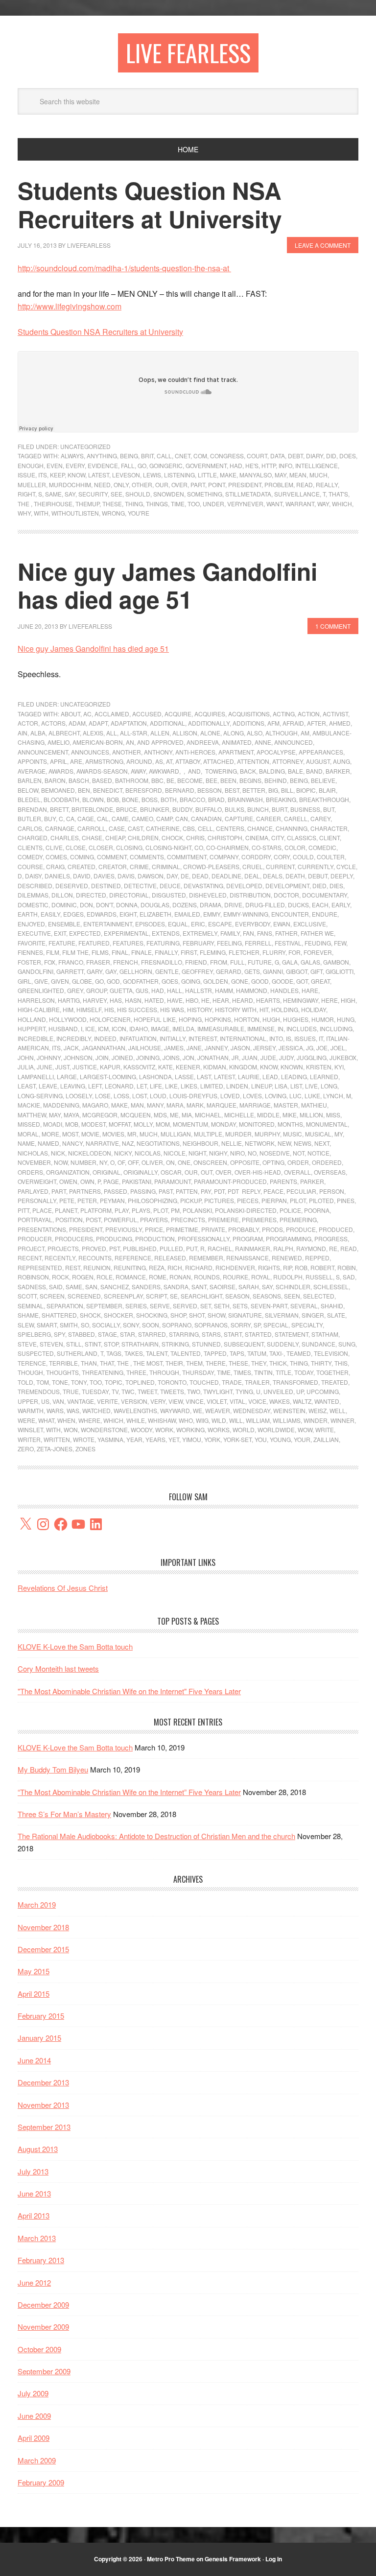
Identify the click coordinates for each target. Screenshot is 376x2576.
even (55, 465)
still (74, 1344)
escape (220, 924)
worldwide (276, 1430)
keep (57, 475)
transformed (295, 1382)
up (300, 1391)
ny (103, 1162)
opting (273, 1162)
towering (220, 771)
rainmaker (253, 1248)
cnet (183, 456)
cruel (253, 866)
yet (174, 1439)
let (142, 1086)
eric (198, 924)
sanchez (115, 1287)
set (206, 1306)
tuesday (95, 1391)
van (58, 1401)
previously (124, 1229)
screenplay (123, 1296)
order (298, 1162)
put (192, 1248)
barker (338, 771)
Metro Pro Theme (171, 2559)
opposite (245, 1162)
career (269, 818)
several (304, 1306)
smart (47, 1325)
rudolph (288, 1277)
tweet (147, 1391)
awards (61, 771)
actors (53, 723)
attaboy (188, 761)
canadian (206, 818)
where (89, 1420)
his (109, 1009)
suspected (36, 1353)
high (348, 1000)
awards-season (102, 771)
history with (236, 1009)
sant (199, 1287)
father (286, 933)
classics (302, 838)
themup (87, 504)
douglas (155, 905)
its (43, 475)
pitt (23, 1210)
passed (116, 1191)
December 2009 (43, 2304)
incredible (35, 1038)
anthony (158, 752)
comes (56, 857)
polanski (197, 1210)
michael (208, 1115)
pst (115, 1248)
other (142, 484)
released (170, 1258)
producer (35, 1239)
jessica (291, 1048)
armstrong (104, 761)
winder (316, 1420)
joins (171, 1057)
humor (323, 1019)
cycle (346, 866)
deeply (342, 876)
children (143, 838)
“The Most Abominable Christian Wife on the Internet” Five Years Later (129, 1792)
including (336, 1028)
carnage (60, 828)
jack (71, 1048)
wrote (84, 1439)
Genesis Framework (233, 2559)
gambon (336, 962)
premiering (298, 1219)
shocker (118, 1315)
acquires (210, 714)
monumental (327, 1124)
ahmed (340, 723)
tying (244, 1391)
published (140, 1248)
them (194, 1363)
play (122, 1210)
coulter (331, 857)
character (329, 828)
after (317, 723)
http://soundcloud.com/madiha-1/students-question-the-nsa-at (124, 268)
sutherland (77, 1353)
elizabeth (155, 914)
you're (139, 513)
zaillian (326, 1439)
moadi (53, 1124)
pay (206, 1191)
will (236, 1420)
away (138, 771)
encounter (290, 914)
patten (187, 1191)
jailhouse (145, 1048)
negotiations (158, 1143)
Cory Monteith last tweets (58, 1668)
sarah (249, 1287)
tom (43, 1382)
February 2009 (41, 2482)
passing (143, 1191)
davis (126, 876)
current (280, 866)
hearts (268, 1000)
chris (195, 838)
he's (252, 465)
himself (89, 1009)
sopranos (211, 1325)
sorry (241, 1325)
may (281, 475)
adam (77, 723)
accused (147, 714)
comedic (322, 847)
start (233, 1334)
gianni (273, 971)
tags (114, 1353)
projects (63, 1248)
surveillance (297, 494)
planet (66, 1210)
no (252, 1153)
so (85, 1325)
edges (73, 914)
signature (245, 1315)
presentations (42, 1229)
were (26, 1420)
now (61, 1162)
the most (148, 1363)
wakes (280, 1401)
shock (90, 1315)
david (82, 876)
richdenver (235, 1267)
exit (60, 933)
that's (338, 494)
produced (336, 1229)
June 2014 (34, 2060)
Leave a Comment (323, 245)
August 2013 (38, 2149)
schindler (293, 1287)
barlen (30, 780)
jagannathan (104, 1048)
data (278, 456)
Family (230, 933)
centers (230, 828)
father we (317, 933)
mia (187, 1115)
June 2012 (34, 2282)
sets (240, 1306)
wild (219, 1420)
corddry (256, 857)
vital (237, 1401)
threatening (103, 1372)
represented (40, 1267)
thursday (198, 1372)
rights (269, 1267)
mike (290, 1115)
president (245, 484)
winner (342, 1420)
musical (318, 1134)
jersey (264, 1048)
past (166, 1191)
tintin (263, 1372)
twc (128, 1391)
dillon (62, 895)
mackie (29, 1105)
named (48, 1143)
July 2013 (33, 2171)
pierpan (274, 1200)
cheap (115, 838)
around (139, 761)
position (69, 1219)
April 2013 (34, 2215)
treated (335, 1382)
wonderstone (104, 1430)
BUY (50, 818)
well (338, 1410)
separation (65, 1306)
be (170, 780)
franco (71, 962)
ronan (180, 1277)
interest (203, 1038)
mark (195, 1105)
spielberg (34, 1334)
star (128, 1334)
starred (152, 1334)
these (112, 504)
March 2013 (37, 2238)
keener (188, 1067)
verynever (245, 504)
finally (166, 952)
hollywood (68, 1019)
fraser (98, 962)
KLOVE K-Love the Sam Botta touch (75, 1646)
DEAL (252, 876)
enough (31, 465)
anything (102, 456)
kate (165, 1067)
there (216, 1363)
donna (127, 905)
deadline (226, 876)
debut (318, 876)
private (213, 1229)
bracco (192, 799)
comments (147, 857)
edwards (102, 914)
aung (341, 761)
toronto (172, 1382)
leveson (126, 475)
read (305, 484)
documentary (325, 895)
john (26, 1057)
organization (68, 1172)
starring (184, 1334)
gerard (229, 971)
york (212, 1439)
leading (294, 1076)
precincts (188, 1219)
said (56, 1287)
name (26, 1143)
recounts (95, 1258)
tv (115, 1391)
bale (295, 771)
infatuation (138, 1038)
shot (197, 1315)
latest (99, 475)
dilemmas (33, 895)
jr (235, 1057)
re (333, 1248)
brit (147, 456)
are (76, 761)
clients (30, 847)
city (278, 838)
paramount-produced (230, 1181)
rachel (220, 1248)
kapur (110, 1067)
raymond (311, 1248)
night (197, 1153)
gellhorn (136, 971)
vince (195, 1401)
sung (347, 1344)
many (155, 1105)
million (311, 1115)
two (194, 1391)
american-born (98, 742)
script (156, 1296)
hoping (190, 1019)
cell (205, 828)
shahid (332, 1306)
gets (252, 971)
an (130, 742)
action (309, 714)
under (213, 504)
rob (301, 1267)
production (155, 1239)
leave (48, 1086)
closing (129, 847)
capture (239, 818)
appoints (32, 761)
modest (94, 1124)
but (329, 809)
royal (261, 1277)
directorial (129, 895)
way (323, 504)
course (30, 866)
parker (312, 1181)
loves (252, 1096)
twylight (218, 1391)
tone (60, 1382)
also (255, 733)
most (70, 1134)
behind (276, 780)
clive (54, 847)
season (237, 1296)
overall (297, 1172)
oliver (152, 1162)
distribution (250, 895)
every (75, 465)
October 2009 (39, 2349)
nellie (232, 1143)
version (134, 1401)
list (296, 1086)
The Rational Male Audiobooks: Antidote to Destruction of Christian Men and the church (156, 1836)
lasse (184, 1076)
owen (68, 1181)
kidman (215, 1067)
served (185, 1306)
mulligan (176, 1134)
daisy (33, 876)
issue (26, 475)
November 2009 (43, 2327)
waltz (302, 1401)
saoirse (223, 1287)
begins (250, 780)
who (186, 1420)
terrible (63, 1363)
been (228, 780)
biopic (306, 790)
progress (331, 1239)
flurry (274, 952)
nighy (218, 1153)
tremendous (39, 1391)
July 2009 (33, 2393)
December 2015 (43, 1949)
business (305, 809)
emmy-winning (246, 914)
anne (263, 742)
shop (178, 1315)
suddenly (283, 1344)
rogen (83, 1277)
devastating (203, 886)
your (302, 1439)
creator (113, 866)
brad (216, 799)
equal (178, 924)
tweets (172, 1391)
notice (318, 1153)
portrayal (35, 1219)
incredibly (74, 1038)
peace (273, 1191)
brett (59, 809)
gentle (167, 971)
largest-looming (108, 1076)
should (138, 494)
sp (257, 1325)
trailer (257, 1382)
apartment (236, 752)
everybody (253, 924)
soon (151, 1325)
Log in (274, 2559)
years (155, 1439)
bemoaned (58, 790)
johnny (49, 1057)
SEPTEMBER (104, 1306)
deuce (170, 886)
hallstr (199, 990)
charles (65, 838)
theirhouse (53, 504)
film (53, 952)
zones (85, 1449)
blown (93, 799)
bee (211, 780)
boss (150, 799)
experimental (126, 933)
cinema (257, 838)
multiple (208, 1134)
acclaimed (112, 714)
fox (50, 962)
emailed (187, 914)
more (50, 1134)
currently (316, 866)
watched (96, 1410)
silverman (282, 1315)
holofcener (110, 1019)
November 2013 (43, 2105)
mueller (32, 484)
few (340, 943)
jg (310, 1048)
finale (141, 952)
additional (167, 723)
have (175, 1000)
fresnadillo (162, 962)
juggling (312, 1057)
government (206, 465)
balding (272, 771)
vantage (81, 1401)
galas (310, 962)
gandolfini (35, 971)
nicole (175, 1153)
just (62, 1067)
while (136, 1420)
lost (140, 1096)
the (24, 504)
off (133, 1162)
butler (29, 818)
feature (62, 943)
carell (296, 818)
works (219, 1430)
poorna (317, 1210)
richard (199, 1267)
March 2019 (37, 1904)
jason (240, 1048)
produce (301, 1229)
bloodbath (61, 799)
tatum (257, 1353)
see (117, 494)
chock (172, 838)
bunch (258, 809)
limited (212, 1086)
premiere (223, 1219)
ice (90, 1028)
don (86, 905)
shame (28, 1315)
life (156, 1086)
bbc (157, 780)
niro (237, 1153)
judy (286, 1057)
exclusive (310, 924)
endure (325, 914)
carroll (92, 828)
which (342, 504)
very (158, 1401)
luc (295, 1096)
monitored (257, 1124)
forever (318, 952)
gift (317, 971)
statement (292, 1334)
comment (112, 857)
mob (72, 1124)
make (228, 475)
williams (287, 1420)
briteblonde (92, 809)
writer (29, 1439)
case (117, 828)
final (120, 952)
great (320, 981)
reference (133, 1258)
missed (29, 1124)
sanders (146, 1287)
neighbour (200, 1143)
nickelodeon (90, 1153)
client (329, 838)
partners (85, 1191)
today (304, 1372)
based (102, 780)
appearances (321, 752)
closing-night (168, 847)
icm (103, 1028)
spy (59, 1334)
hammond (252, 990)
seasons (267, 1296)
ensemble (64, 924)
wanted (327, 1401)
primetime (182, 1229)
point (217, 484)
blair (327, 790)
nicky (123, 1153)
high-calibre (39, 1009)
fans (265, 933)
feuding (318, 943)
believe (323, 780)
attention (253, 761)
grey (75, 990)
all (112, 733)
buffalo (209, 809)
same (53, 494)
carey (320, 818)
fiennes (30, 952)
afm (273, 723)
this (341, 1363)
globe (82, 981)
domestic (33, 905)
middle (268, 1115)
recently (60, 1258)
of (121, 1162)
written (57, 1439)
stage (107, 1334)
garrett (70, 971)
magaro (95, 1105)
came (120, 818)
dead (200, 876)
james (174, 1048)
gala (290, 962)
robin (347, 1267)
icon (119, 1028)
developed (244, 886)
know (76, 475)
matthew (32, 1115)
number (83, 1162)
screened (84, 1296)
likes (189, 1086)
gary (94, 971)
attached (219, 761)
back (248, 771)
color (295, 847)
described (35, 886)
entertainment (108, 924)
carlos (30, 828)
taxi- (276, 1353)
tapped (215, 1353)
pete (67, 1200)
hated (154, 1000)
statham (325, 1334)
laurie (249, 1076)
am (305, 733)
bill (287, 790)
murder (238, 1134)
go (142, 465)
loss (121, 1096)
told (25, 1382)
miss (333, 1115)
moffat (120, 1124)
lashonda (155, 1076)
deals (273, 876)
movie (90, 1134)
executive (34, 933)
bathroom (132, 780)
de (185, 876)
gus (142, 990)
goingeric (166, 465)
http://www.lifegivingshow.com (70, 306)
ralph (283, 1248)
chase (92, 838)
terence (32, 1363)
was (73, 1410)
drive (233, 905)
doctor (286, 895)
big (273, 790)
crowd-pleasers (211, 866)
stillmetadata (248, 494)
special (276, 1325)
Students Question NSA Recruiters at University (150, 204)
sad (349, 1277)
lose (103, 1096)
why (24, 513)
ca (70, 818)
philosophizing (153, 1200)
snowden (169, 494)
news (303, 1143)
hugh (271, 1019)
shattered (59, 1315)
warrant (300, 504)
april (59, 761)
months (290, 1124)
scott (27, 1296)
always (72, 456)
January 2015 (39, 2038)
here (329, 1000)
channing (292, 828)
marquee (222, 1105)
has (116, 1000)
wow (305, 1430)
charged (33, 838)
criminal (166, 866)
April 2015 (34, 1994)
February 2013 (41, 2260)
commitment (187, 857)
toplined (140, 1382)
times (242, 1372)
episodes (150, 924)
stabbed (82, 1334)
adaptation (129, 723)
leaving (73, 1086)
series (136, 1306)
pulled (171, 1248)
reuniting (130, 1267)
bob (113, 799)
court (257, 456)
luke (312, 1096)
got (302, 981)
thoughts (62, 1372)
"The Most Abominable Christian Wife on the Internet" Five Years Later (129, 1691)
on (170, 1162)
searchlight (201, 1296)
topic (114, 1382)
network (260, 1143)
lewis (152, 475)
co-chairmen (227, 847)
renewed (287, 1258)
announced (294, 742)
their (174, 1363)
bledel (29, 799)
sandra (176, 1287)
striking (175, 1344)
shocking (152, 1315)
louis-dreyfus (193, 1096)
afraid (293, 723)
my (339, 1134)
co (199, 847)
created (82, 866)
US (45, 1401)
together (332, 1372)
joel (338, 1048)
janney (216, 1048)
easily (50, 914)
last (204, 1076)
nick (58, 1153)
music (293, 1134)
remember (206, 1258)
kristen (319, 1067)
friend (196, 962)
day (172, 876)
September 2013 (44, 2127)
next (322, 1143)
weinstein (289, 1410)
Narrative (102, 1143)
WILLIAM (258, 1420)
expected (85, 933)
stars (211, 1334)
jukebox (343, 1057)
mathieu (314, 1105)
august (318, 761)
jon (188, 1057)
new (284, 1143)
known (292, 1067)
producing (114, 1239)
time (178, 504)
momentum (190, 1124)
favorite (32, 943)
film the (75, 952)
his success (137, 1009)
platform (96, 1210)
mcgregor (100, 1115)
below (28, 790)
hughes (296, 1019)
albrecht (64, 733)
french (126, 962)
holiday (314, 1009)
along (234, 733)
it (321, 1038)
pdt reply (244, 1191)
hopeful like (155, 1019)
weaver (218, 1410)
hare (310, 990)
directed (91, 895)
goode (282, 981)
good (260, 981)
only (121, 484)
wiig (202, 1420)
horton (247, 1019)
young (280, 1439)
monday (223, 1124)
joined (122, 1057)
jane (194, 1048)
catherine (163, 828)
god (113, 981)
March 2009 (37, 2460)
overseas (330, 1172)
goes (170, 981)
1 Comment (333, 626)
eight (128, 914)
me (174, 1115)
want (274, 504)
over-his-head (258, 1172)
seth (222, 1306)
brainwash (245, 799)
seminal (31, 1306)
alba (38, 733)
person (332, 1191)
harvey (95, 1000)
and (194, 771)
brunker (155, 809)
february (198, 943)
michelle (239, 1115)
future (260, 962)
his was (172, 1009)
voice (257, 1401)
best (232, 790)
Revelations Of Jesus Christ (63, 1588)
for (294, 952)
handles (284, 990)
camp (164, 818)
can (182, 818)
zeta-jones (55, 1449)
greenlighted (41, 990)
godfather (141, 981)
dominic (64, 905)
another (127, 752)
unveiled (278, 1391)
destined (106, 886)
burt (280, 809)
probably (244, 1229)
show (216, 1315)
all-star (134, 733)
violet (217, 1401)
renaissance (247, 1258)
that (107, 1363)
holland (32, 1019)
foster (29, 962)
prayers (154, 1219)
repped (317, 1258)
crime (139, 866)
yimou (192, 1439)
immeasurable (221, 1028)
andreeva (203, 742)
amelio (59, 742)
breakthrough (324, 799)
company (224, 857)
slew (26, 1325)
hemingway (301, 1000)
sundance (318, 1344)
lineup (261, 1086)
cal (103, 818)
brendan (32, 809)
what (46, 1420)
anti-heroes (195, 752)
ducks (298, 905)
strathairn (140, 1344)
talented (186, 1353)
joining (148, 1057)
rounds (207, 1277)
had (236, 465)
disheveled (208, 895)
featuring (163, 943)
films (100, 952)
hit (264, 1009)
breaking (281, 799)
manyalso (256, 475)
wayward (175, 1410)
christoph (225, 838)
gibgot (297, 971)
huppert (32, 1028)
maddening (61, 1105)
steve (27, 1344)
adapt (98, 723)
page (111, 1181)
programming (289, 1239)
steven (51, 1344)
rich (175, 1267)
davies (104, 876)
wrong (113, 513)
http (269, 465)
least (27, 1086)
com (200, 456)
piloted (321, 1200)
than (89, 1363)
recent (30, 1258)
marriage (255, 1105)
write (325, 1430)
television (331, 1353)
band (314, 771)
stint (93, 1344)
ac (87, 714)
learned (324, 1076)
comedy (30, 857)
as (159, 761)
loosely (79, 1096)
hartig (69, 1000)
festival (288, 943)
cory (282, 857)
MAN (137, 1105)
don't (105, 905)
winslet (30, 1430)
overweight (37, 1181)
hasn (133, 1000)
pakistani (137, 1181)
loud (158, 1096)
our (162, 484)
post (93, 1219)
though (30, 1372)
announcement (43, 752)
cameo (142, 818)
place (42, 1210)
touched (204, 1382)
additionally (209, 723)
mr (132, 1134)
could (303, 857)
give (41, 981)
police (290, 1210)
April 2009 (34, 2438)
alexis (93, 733)
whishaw (162, 1420)
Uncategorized (85, 446)
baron (55, 780)
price (154, 1229)
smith (69, 1325)
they (259, 1363)
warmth (31, 1410)
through (164, 1372)
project (31, 1248)
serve (160, 1306)
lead (270, 1076)
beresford (144, 790)
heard (243, 1000)
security (93, 494)
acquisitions (249, 714)
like (171, 1086)
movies (113, 1134)
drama (211, 905)
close (76, 847)
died (319, 886)
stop (111, 1344)
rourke (235, 1277)
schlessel (331, 1287)
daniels (57, 876)
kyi (339, 1067)
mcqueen (136, 1115)
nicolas (148, 1153)
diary (315, 456)
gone (240, 981)
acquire (178, 714)
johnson (78, 1057)
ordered (327, 1162)
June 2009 (34, 2416)
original (106, 1172)
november (34, 1162)
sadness (32, 1287)
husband (63, 1028)
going (191, 981)
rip (287, 1267)
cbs (189, 828)
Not (299, 1153)
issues (305, 1038)
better (254, 790)
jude (268, 1057)
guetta (121, 990)
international (243, 1038)
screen (52, 1296)
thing (134, 504)
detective (140, 886)
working (190, 1430)
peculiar (301, 1191)
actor (28, 723)
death (295, 876)
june (45, 1067)
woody (141, 1430)
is (289, 1038)
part (198, 484)
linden (237, 1086)
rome (158, 1277)
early (341, 905)
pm (175, 1210)
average (32, 771)
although (282, 733)
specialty (307, 1325)
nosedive (275, 1153)
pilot (298, 1200)
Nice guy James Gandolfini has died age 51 (167, 585)
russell (319, 1277)
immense (261, 1028)
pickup (191, 1200)
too (194, 504)
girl (24, 981)
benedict (108, 790)
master (286, 1105)
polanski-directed (246, 1210)
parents (283, 1181)
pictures (219, 1200)
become (190, 780)
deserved (72, 886)
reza (157, 1267)
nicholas (33, 1153)
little (207, 475)
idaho (139, 1028)
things (157, 504)
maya (71, 1115)
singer (313, 1315)
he (205, 1000)
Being (129, 456)
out (207, 1172)
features (128, 943)
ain (23, 733)
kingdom (243, 1067)
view (176, 1401)
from (219, 962)
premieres (259, 1219)
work (164, 1430)
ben (84, 790)
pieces (248, 1200)
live (311, 1086)
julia (26, 1067)
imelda (183, 1028)
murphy (267, 1134)
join (102, 1057)
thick (278, 1363)
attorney (288, 761)
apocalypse (276, 752)
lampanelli (36, 1076)
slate (336, 1315)
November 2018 (43, 1927)
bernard (180, 790)
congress (227, 456)
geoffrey (197, 971)
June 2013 (34, 2193)
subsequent (244, 1344)
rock (60, 1277)
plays (141, 1210)
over (179, 484)
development (287, 886)
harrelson (36, 1000)
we (198, 1410)
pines (346, 1200)
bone (130, 799)
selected (319, 1296)
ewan (282, 924)
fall (128, 465)
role (105, 1277)
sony (131, 1325)
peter (87, 1200)
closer (101, 847)
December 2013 (43, 2082)
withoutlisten (75, 513)
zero (26, 1449)
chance (260, 828)
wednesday (252, 1410)
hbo (192, 1000)
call (164, 456)
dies (336, 886)
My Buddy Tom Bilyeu (53, 1769)
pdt (219, 1191)
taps (237, 1353)
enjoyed (31, 924)
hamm (224, 990)
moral (28, 1134)
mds (160, 1115)
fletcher (244, 952)
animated (237, 742)
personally (37, 1200)
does (348, 456)
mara (175, 1105)
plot (161, 1210)
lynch (333, 1096)
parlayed (33, 1191)
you (261, 1439)
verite (107, 1401)
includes (302, 1028)
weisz (317, 1410)
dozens (185, 905)
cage (86, 818)
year (134, 1439)
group (96, 990)
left (95, 1086)
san (91, 1287)
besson (210, 790)
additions (248, 723)
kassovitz (139, 1067)
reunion (97, 1267)
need (102, 484)
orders (30, 1172)
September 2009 (44, 2371)
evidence (103, 465)
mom (163, 1124)
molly (143, 1124)
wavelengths (135, 1410)
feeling (229, 943)
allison (185, 733)
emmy (212, 914)
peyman (112, 1200)
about (70, 714)
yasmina (110, 1439)
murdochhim (70, 484)
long (329, 1086)
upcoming (323, 1391)
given (60, 981)
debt (295, 456)
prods (272, 1229)
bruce (127, 809)
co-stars (267, 847)
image (160, 1028)
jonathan (213, 1057)
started (258, 1334)
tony (79, 1382)
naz (128, 1143)
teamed (299, 1353)
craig (55, 866)
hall (175, 990)
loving (276, 1096)
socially (106, 1325)
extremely (200, 933)
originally (141, 1172)
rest (73, 1267)
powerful (120, 1219)
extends (166, 933)
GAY (111, 971)
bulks (235, 809)
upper (28, 1401)
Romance (131, 1277)
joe (322, 1048)
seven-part (269, 1306)
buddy (182, 809)
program (248, 1239)
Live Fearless (188, 53)
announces (90, 752)
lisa (281, 1086)
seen (292, 1296)
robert (322, 1267)
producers (74, 1239)
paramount (173, 1181)
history (200, 1009)
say (70, 494)
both (169, 799)
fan (248, 933)
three (136, 1372)
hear (221, 1000)
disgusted (169, 895)
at (169, 761)
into (276, 1038)
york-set (237, 1439)
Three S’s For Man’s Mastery (64, 1814)
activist (335, 714)
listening (179, 475)
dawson (151, 876)
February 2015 (41, 2016)
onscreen (210, 1162)
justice (85, 1067)
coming (82, 857)
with (41, 513)
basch (79, 780)
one (184, 1162)
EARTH (28, 914)
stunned (206, 1344)
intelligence (317, 465)
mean (298, 475)
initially (173, 1038)
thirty (321, 1363)
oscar (171, 1172)
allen (160, 733)
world (244, 1430)
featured (94, 943)
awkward (164, 771)
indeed (105, 1038)
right (26, 494)
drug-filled (265, 905)
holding (285, 1009)
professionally (204, 1239)
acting (284, 714)
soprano (177, 1325)
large (67, 1076)
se (174, 1296)
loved (230, 1096)
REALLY (327, 484)
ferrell (258, 943)
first (189, 952)
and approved (160, 742)
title (283, 1372)
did (331, 456)
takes (134, 1353)
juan (250, 1057)
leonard (119, 1086)
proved (94, 1248)
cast (135, 828)
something (205, 494)
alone (210, 733)
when (66, 1420)
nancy (72, 1143)
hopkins (218, 1019)
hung (346, 1019)
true (71, 1391)
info (285, 465)
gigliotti (340, 971)
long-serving (40, 1096)
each (320, 905)
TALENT (157, 1353)
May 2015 (34, 1971)
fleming (213, 952)
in (281, 1028)
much (318, 475)
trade (232, 1382)
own (87, 1181)
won (71, 1430)
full (237, 962)
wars (55, 1410)
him (68, 1009)
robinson (33, 1277)
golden (216, 981)
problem (279, 484)
